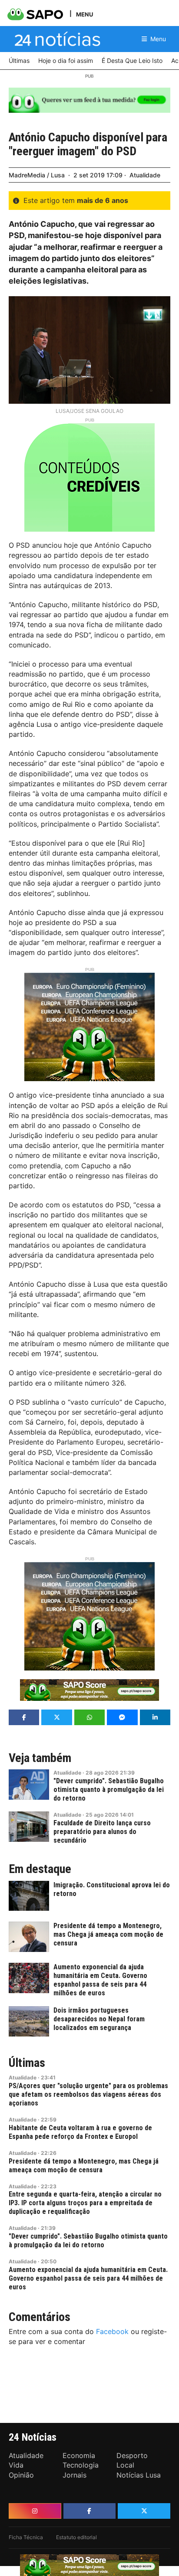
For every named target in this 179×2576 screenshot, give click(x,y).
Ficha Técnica (26, 2537)
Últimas (27, 2063)
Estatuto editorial (76, 2537)
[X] (144, 2511)
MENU (85, 14)
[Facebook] (90, 2511)
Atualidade (145, 175)
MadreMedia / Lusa (37, 175)
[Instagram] (35, 2511)
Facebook (112, 2331)
